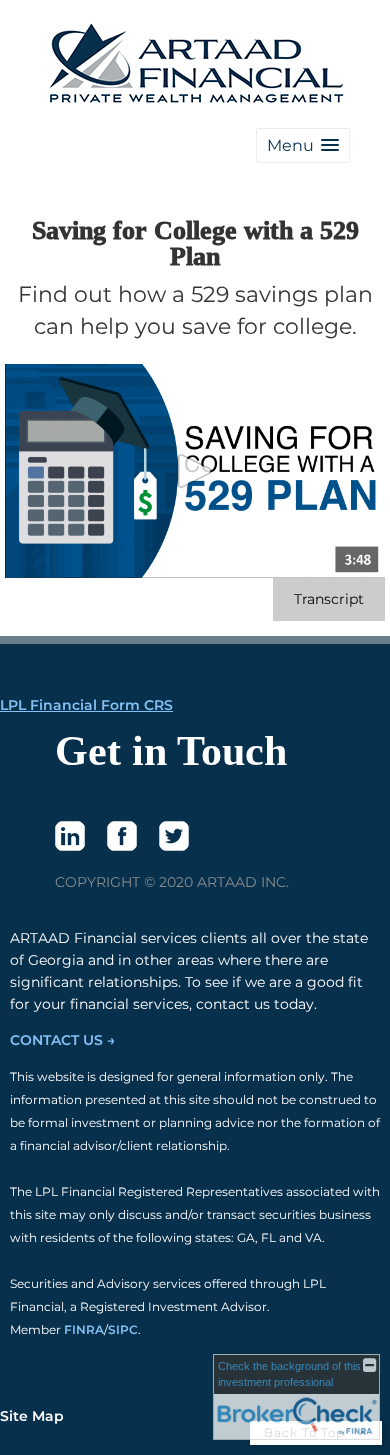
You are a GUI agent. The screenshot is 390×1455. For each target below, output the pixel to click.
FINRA (84, 1329)
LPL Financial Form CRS (86, 705)
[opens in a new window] (70, 836)
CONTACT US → (62, 1040)
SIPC (123, 1329)
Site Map (32, 1416)
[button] (303, 145)
